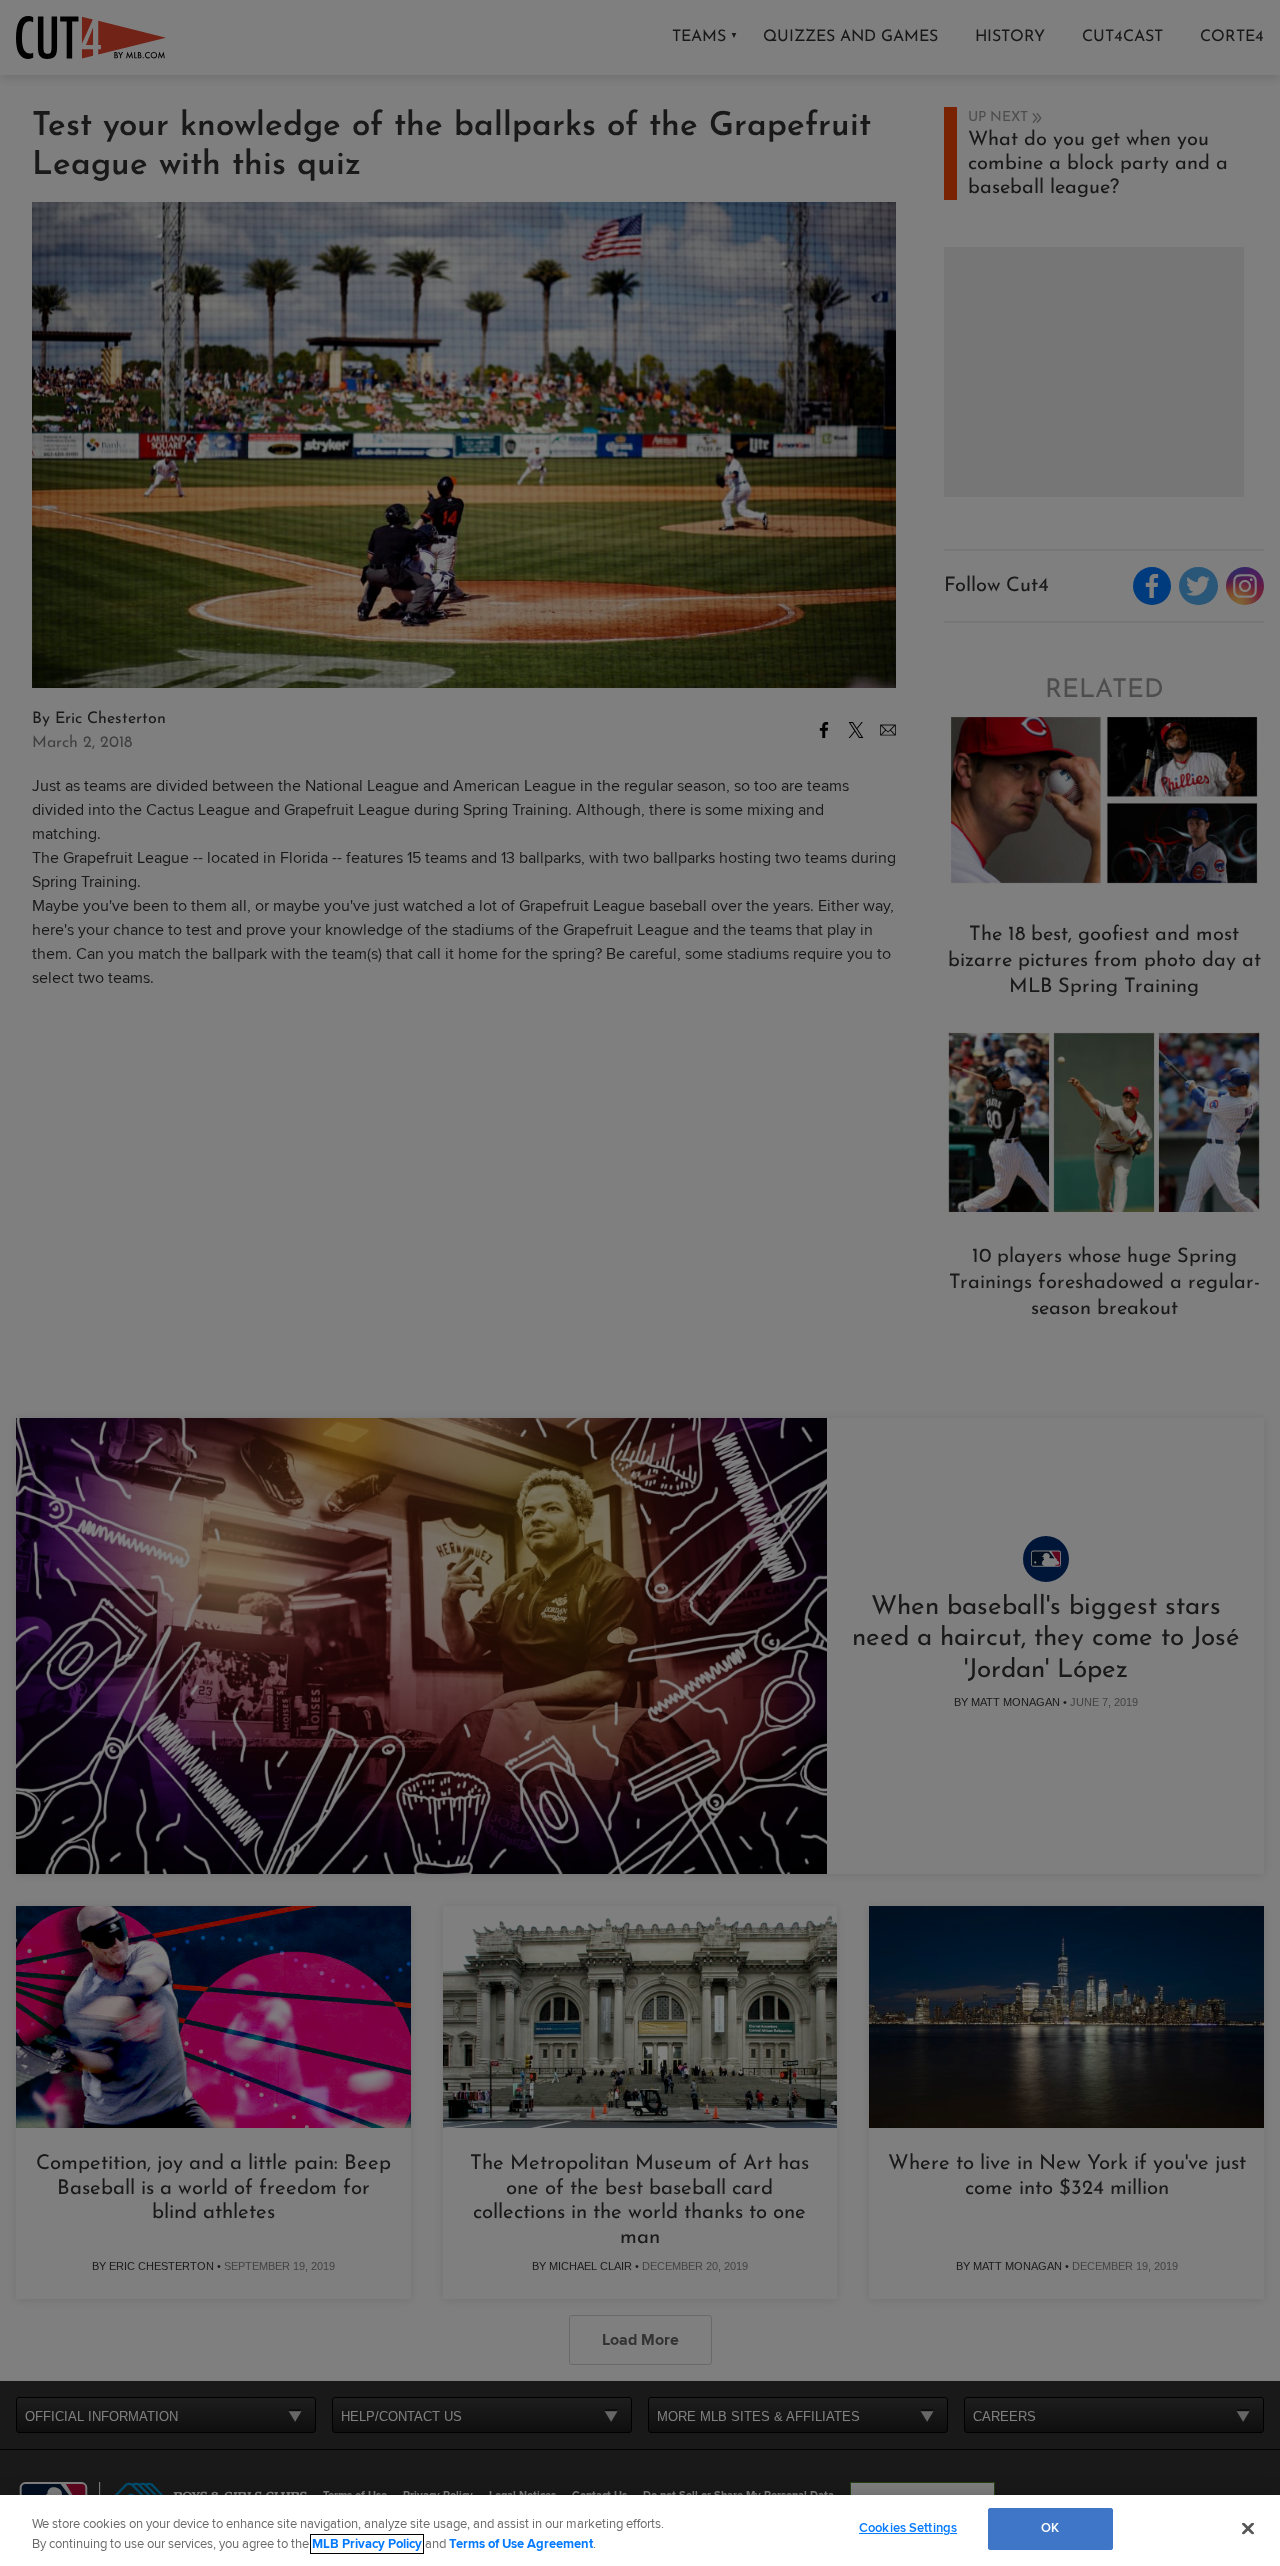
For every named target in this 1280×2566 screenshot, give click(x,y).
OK (1050, 2528)
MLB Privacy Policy (367, 2544)
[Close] (1248, 2528)
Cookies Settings (908, 2528)
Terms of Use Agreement (521, 2544)
